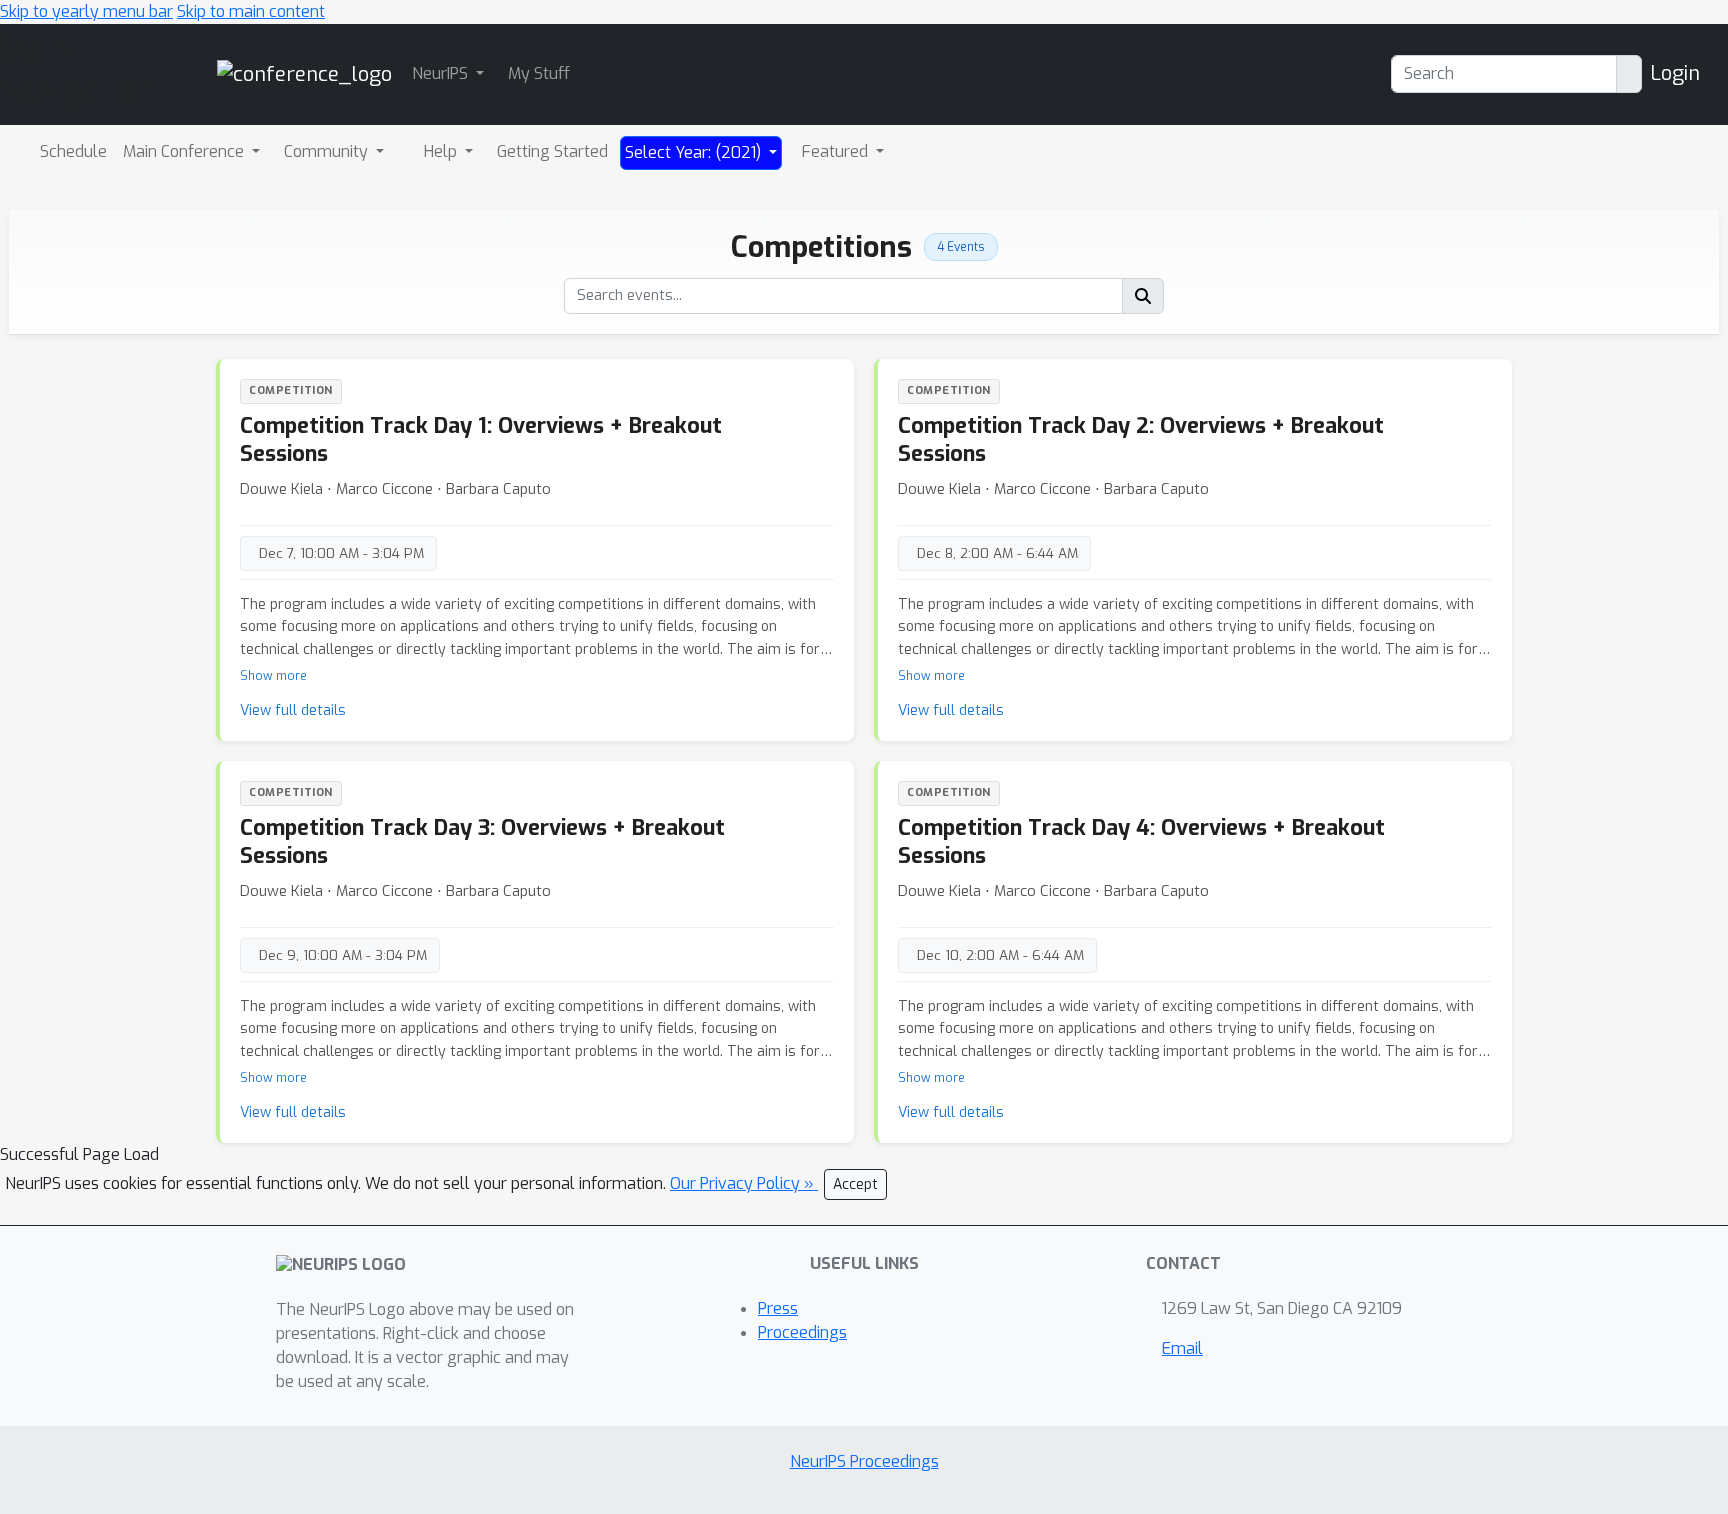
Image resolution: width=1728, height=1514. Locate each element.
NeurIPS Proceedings (864, 1461)
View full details (293, 710)
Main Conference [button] (185, 151)
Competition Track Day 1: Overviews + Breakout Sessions (481, 439)
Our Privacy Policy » (744, 1183)
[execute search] (1143, 296)
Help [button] (442, 151)
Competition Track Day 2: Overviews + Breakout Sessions (1141, 439)
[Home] (304, 73)
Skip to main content (251, 11)
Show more (273, 676)
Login (1675, 73)
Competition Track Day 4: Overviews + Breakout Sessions (1141, 841)
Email (1182, 1348)
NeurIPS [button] (442, 73)
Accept (855, 1184)
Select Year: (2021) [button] (695, 152)
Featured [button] (837, 151)
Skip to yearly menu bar (86, 11)
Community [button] (328, 151)
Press (778, 1308)
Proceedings (802, 1332)
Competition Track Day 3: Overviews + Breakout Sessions (482, 841)
